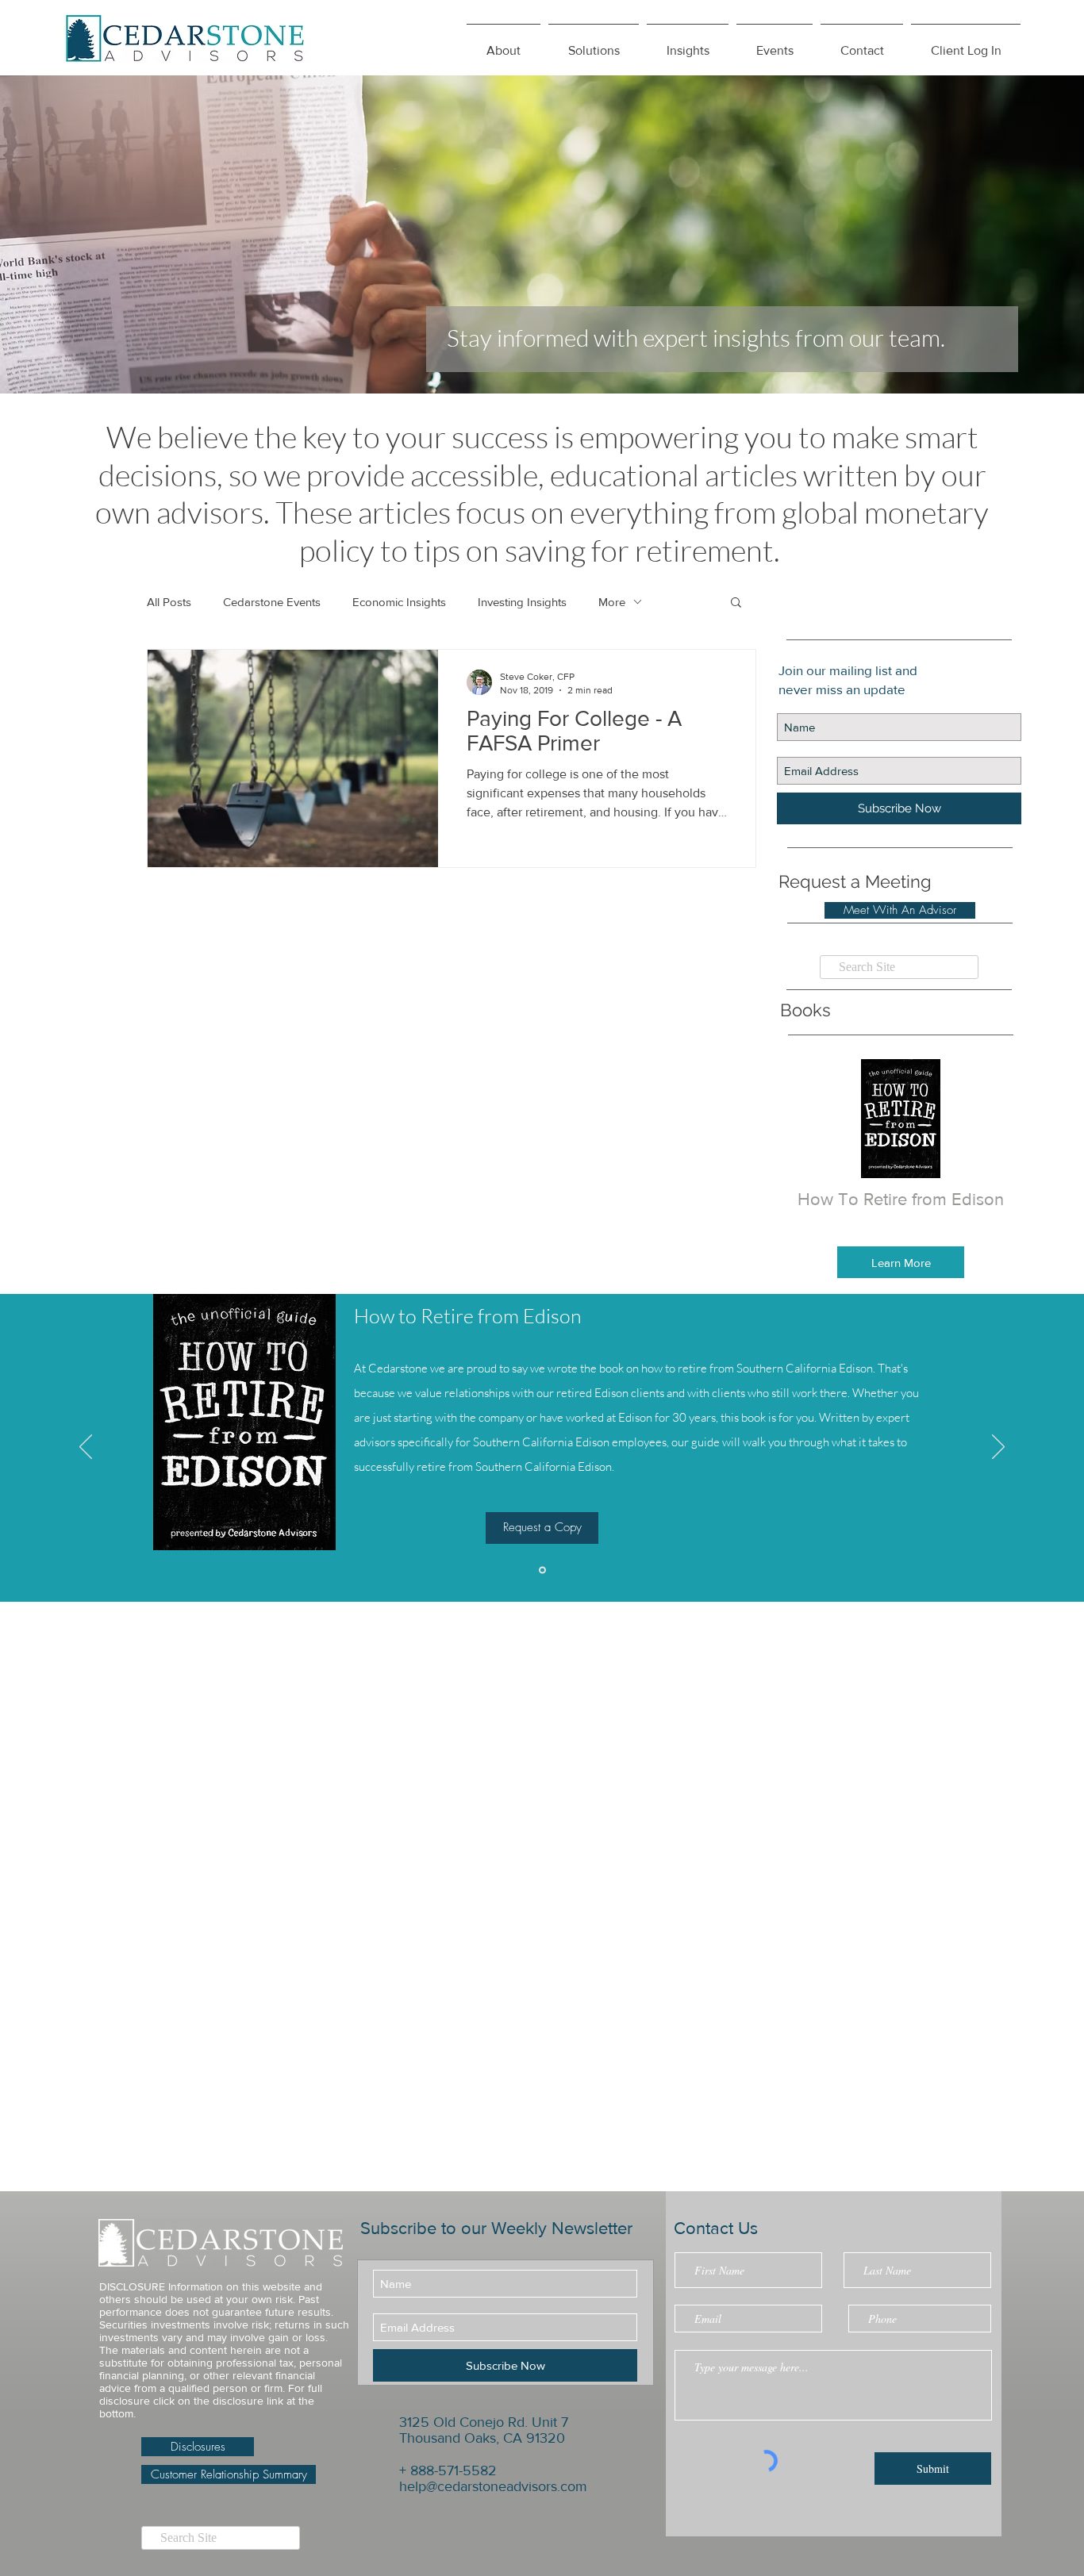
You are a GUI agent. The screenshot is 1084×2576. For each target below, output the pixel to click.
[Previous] (86, 1448)
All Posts (169, 602)
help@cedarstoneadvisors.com (493, 2486)
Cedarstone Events (272, 602)
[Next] (998, 1448)
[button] (688, 44)
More (612, 602)
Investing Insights (522, 602)
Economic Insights (399, 602)
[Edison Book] (542, 1570)
